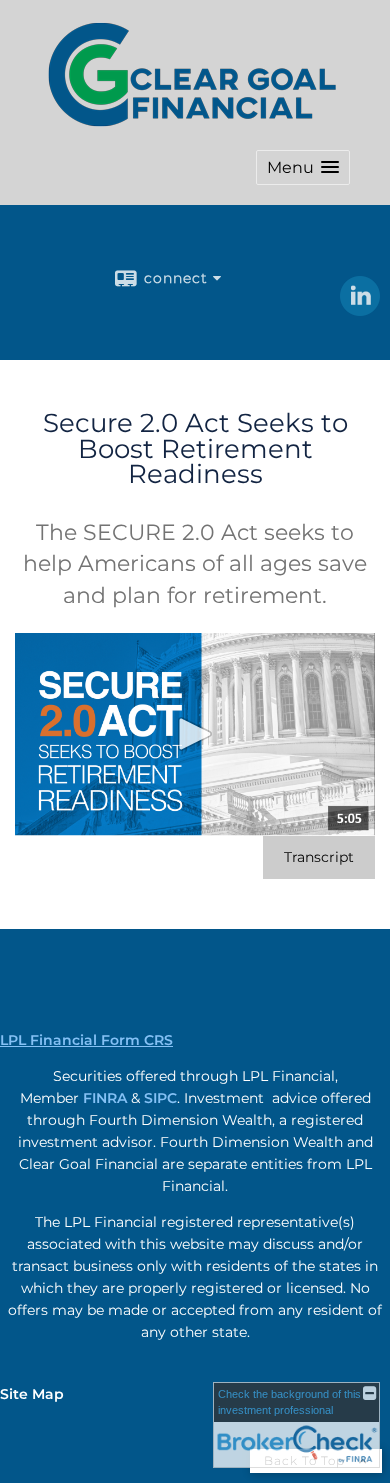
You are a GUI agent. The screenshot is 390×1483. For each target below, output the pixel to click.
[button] (303, 167)
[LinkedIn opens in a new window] (360, 309)
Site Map (32, 1394)
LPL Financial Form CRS (86, 1040)
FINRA (105, 1098)
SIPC (160, 1098)
